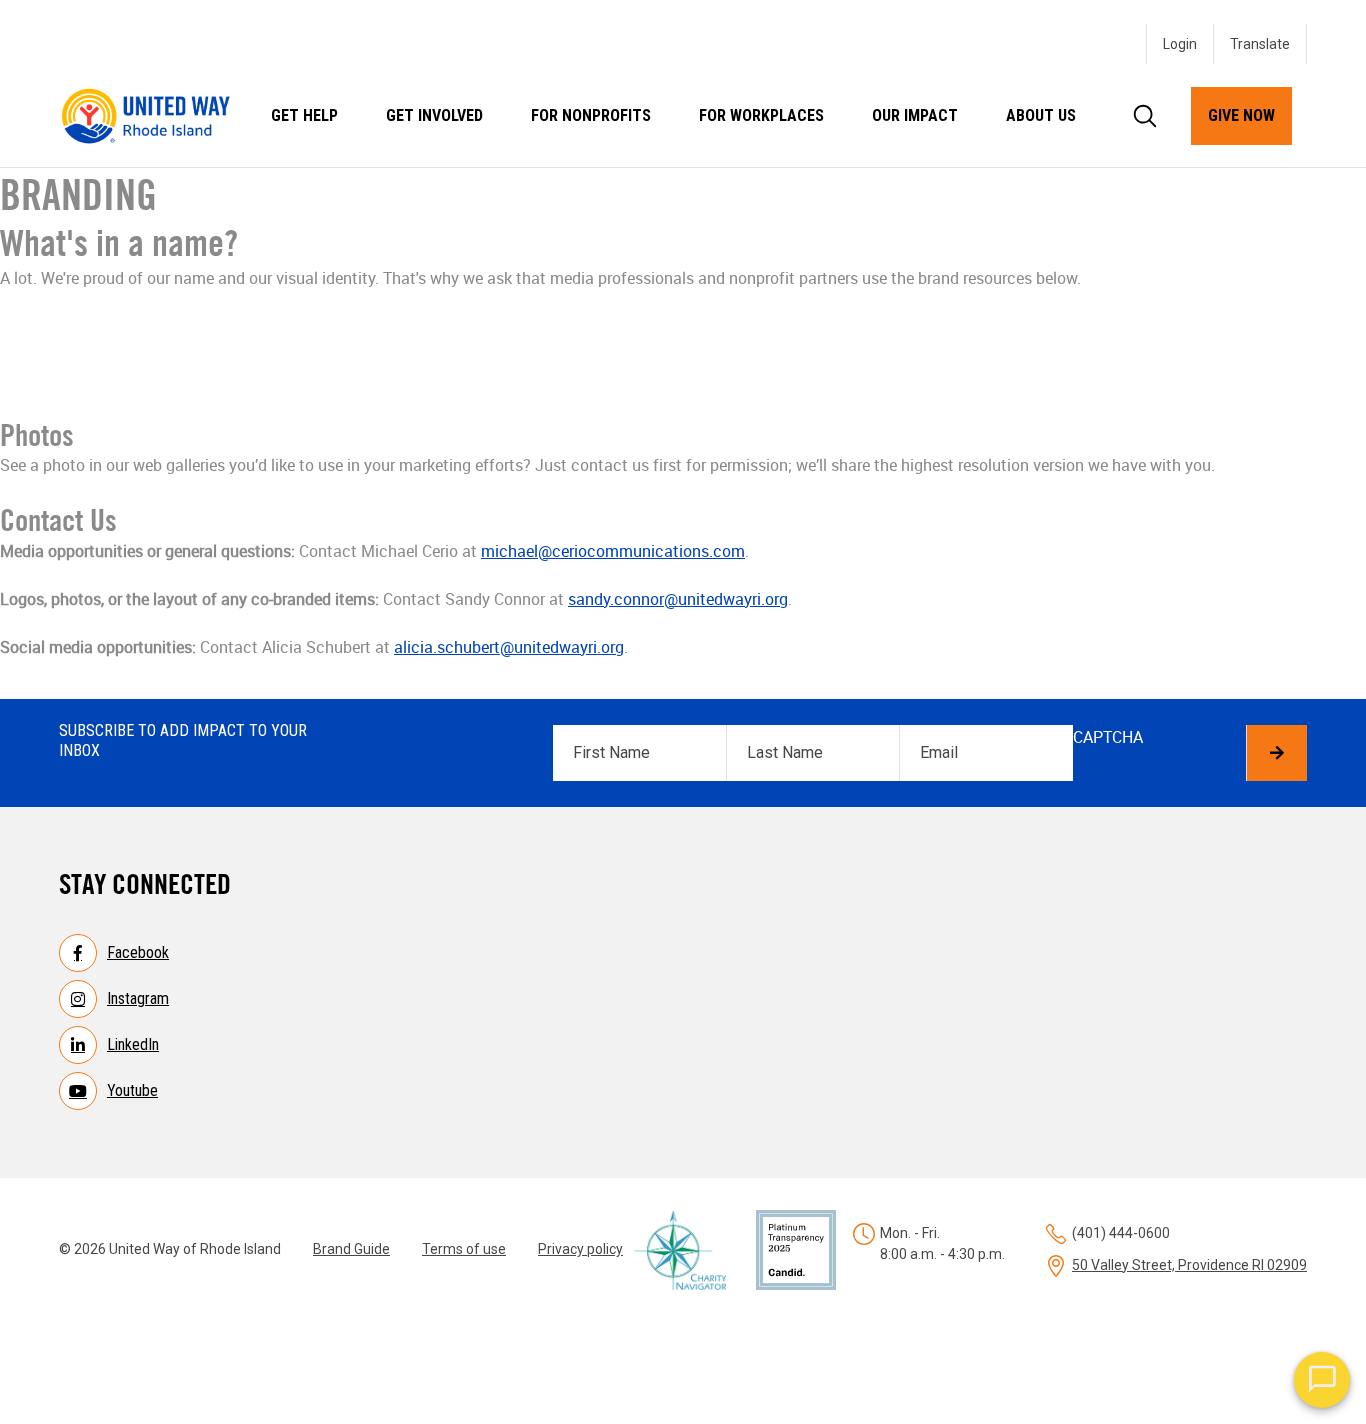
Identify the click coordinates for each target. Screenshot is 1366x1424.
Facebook (138, 952)
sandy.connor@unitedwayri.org (678, 599)
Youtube (132, 1090)
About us (1041, 115)
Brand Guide (351, 1249)
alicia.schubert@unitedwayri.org (509, 647)
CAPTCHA (1108, 737)
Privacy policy (580, 1249)
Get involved (434, 115)
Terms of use (464, 1249)
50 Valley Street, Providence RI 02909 (1189, 1265)
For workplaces (761, 115)
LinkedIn (133, 1044)
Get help (304, 115)
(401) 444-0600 (1121, 1233)
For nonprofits (591, 115)
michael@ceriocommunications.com (613, 551)
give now (1241, 115)
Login (1180, 44)
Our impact (915, 115)
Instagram (138, 998)
